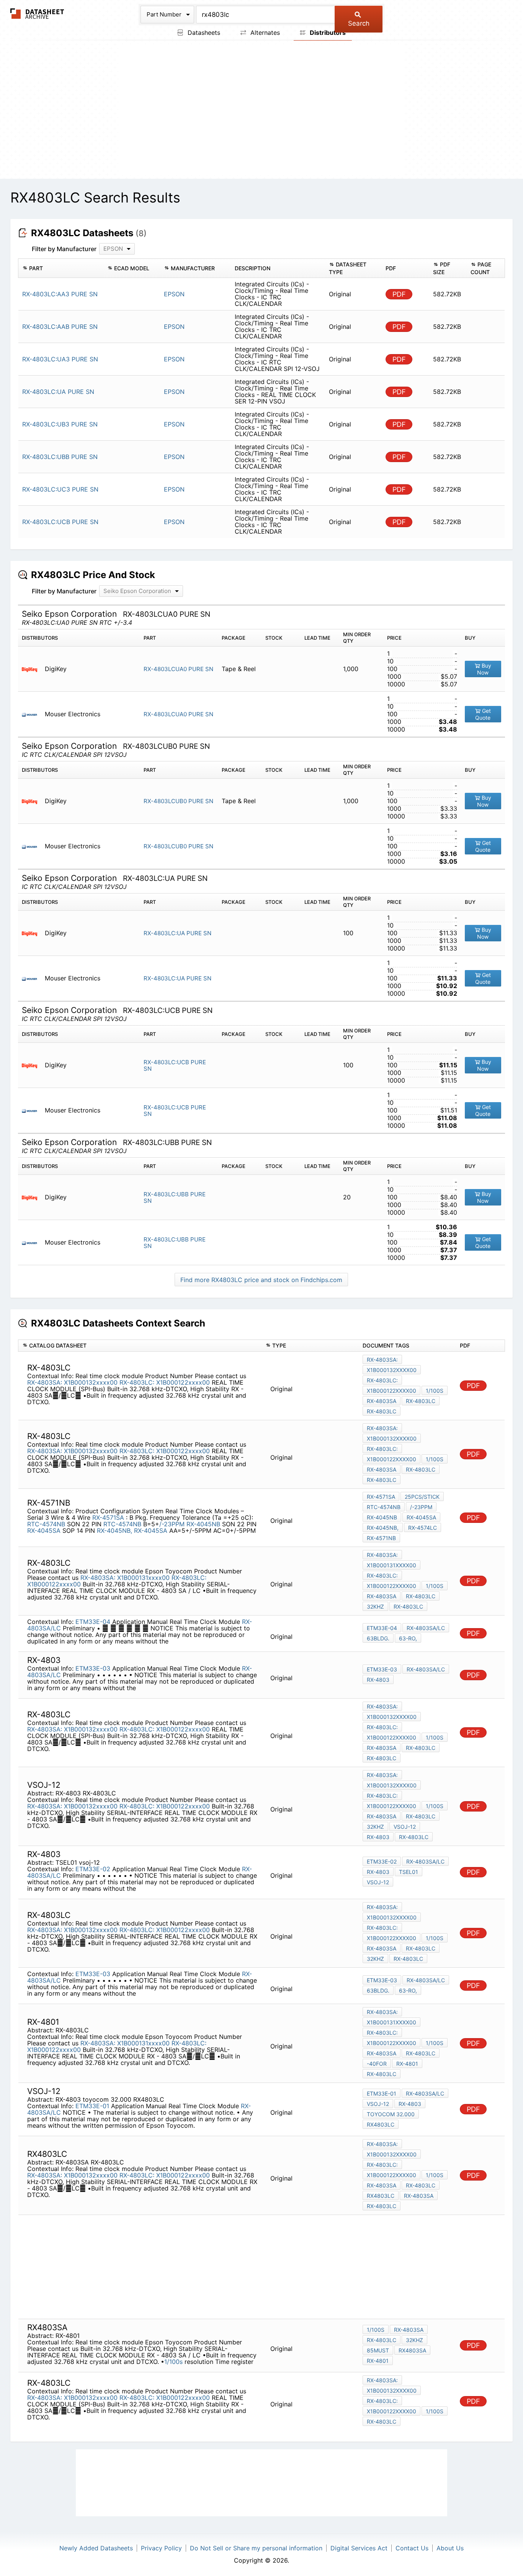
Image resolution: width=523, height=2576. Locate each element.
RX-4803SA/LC (426, 1628)
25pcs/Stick (422, 1497)
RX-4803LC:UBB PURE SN (175, 1197)
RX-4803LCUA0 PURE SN (178, 669)
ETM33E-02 (93, 1869)
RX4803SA (412, 2350)
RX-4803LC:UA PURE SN (177, 933)
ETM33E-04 (93, 1622)
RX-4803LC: (137, 1382)
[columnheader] (61, 268)
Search (359, 23)
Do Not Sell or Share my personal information (256, 2548)
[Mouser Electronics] (32, 714)
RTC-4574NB (46, 1524)
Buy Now (484, 669)
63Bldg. (378, 1638)
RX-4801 (407, 2064)
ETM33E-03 (93, 1668)
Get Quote (483, 714)
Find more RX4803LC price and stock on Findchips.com (261, 1280)
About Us (450, 2548)
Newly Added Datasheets (96, 2548)
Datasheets (203, 33)
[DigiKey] (32, 669)
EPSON (174, 294)
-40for (377, 2064)
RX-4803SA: (45, 1382)
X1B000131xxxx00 (143, 1578)
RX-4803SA (382, 1401)
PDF (399, 294)
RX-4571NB (381, 1538)
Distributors (327, 33)
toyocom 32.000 (391, 2114)
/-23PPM (172, 1524)
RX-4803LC (421, 1401)
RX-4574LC (422, 1528)
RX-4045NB (203, 1524)
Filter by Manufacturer (64, 249)
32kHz (375, 1607)
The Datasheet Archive (37, 14)
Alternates (264, 33)
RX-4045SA (44, 1531)
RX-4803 (378, 1680)
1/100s (435, 1391)
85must (378, 2350)
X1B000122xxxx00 (183, 1382)
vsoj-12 (405, 1827)
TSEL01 (409, 1872)
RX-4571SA (109, 1518)
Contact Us (412, 2548)
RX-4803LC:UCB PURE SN (175, 1065)
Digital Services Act (359, 2548)
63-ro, (408, 1638)
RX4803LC (381, 2124)
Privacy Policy (161, 2548)
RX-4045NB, (114, 1531)
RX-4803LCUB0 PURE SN (178, 801)
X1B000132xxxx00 (91, 1382)
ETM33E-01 (92, 2106)
